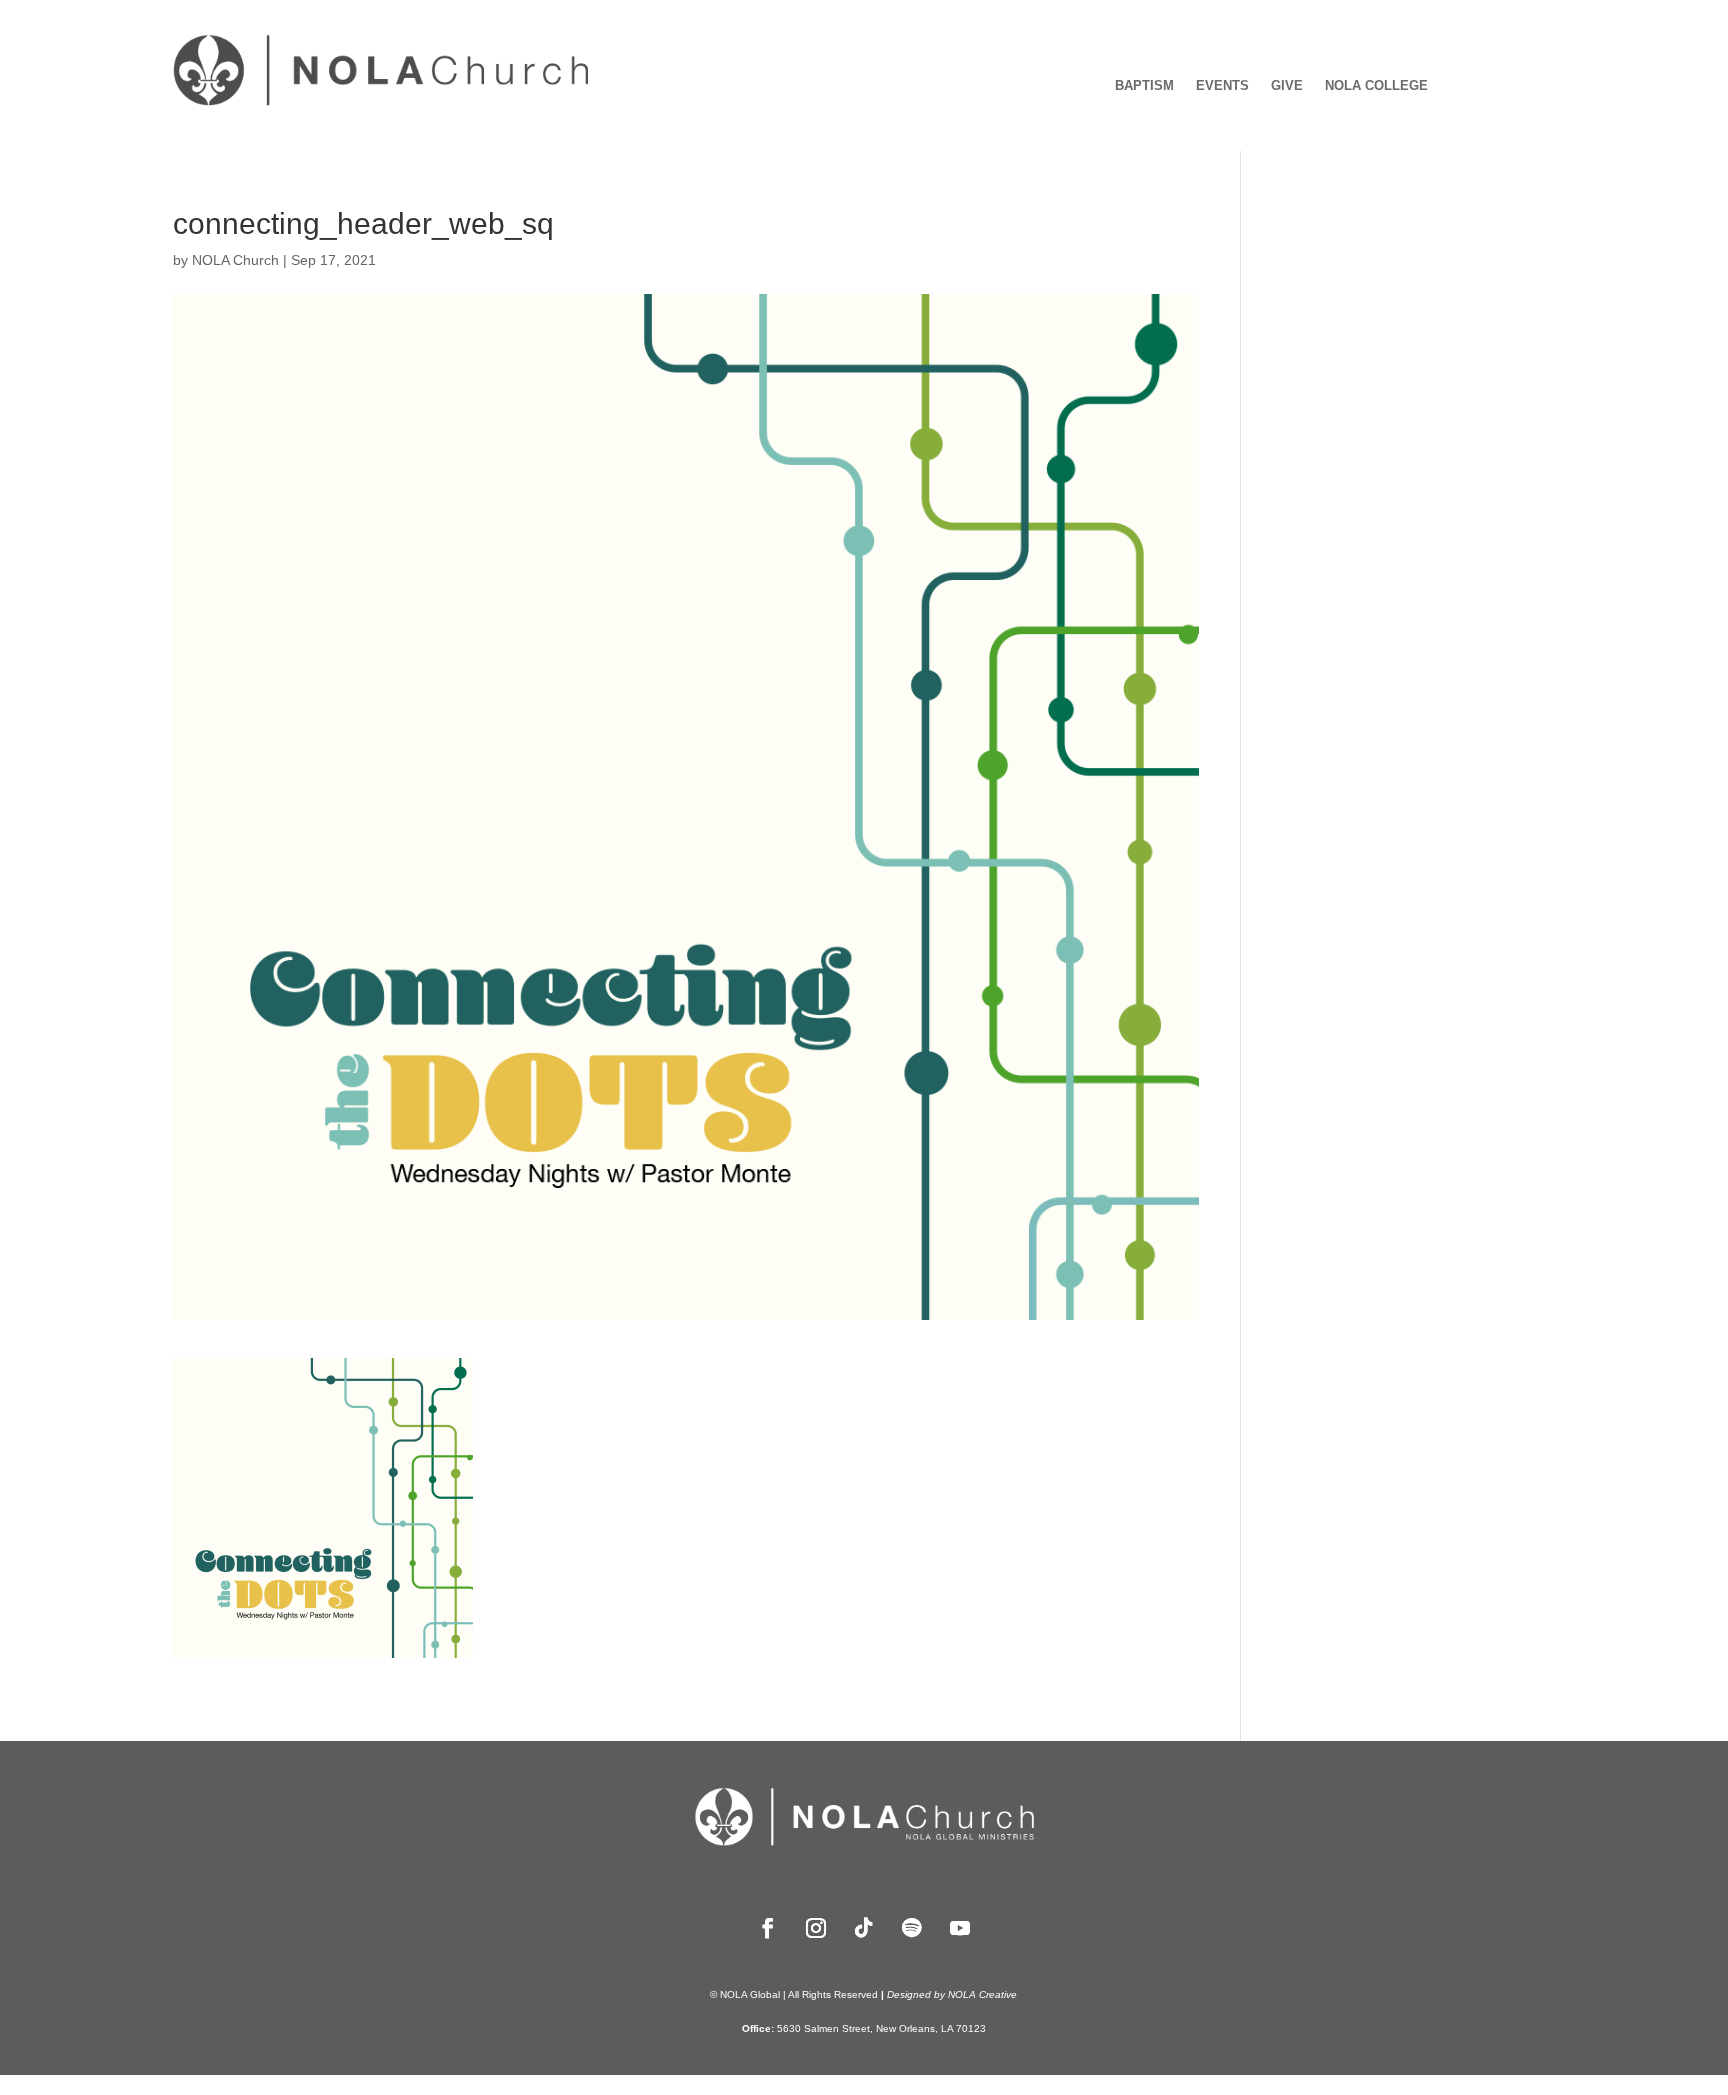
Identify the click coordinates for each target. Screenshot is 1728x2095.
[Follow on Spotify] (912, 1928)
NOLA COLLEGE (1376, 86)
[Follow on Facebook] (768, 1928)
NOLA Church (235, 260)
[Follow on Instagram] (816, 1928)
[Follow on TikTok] (864, 1928)
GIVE (1287, 86)
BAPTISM (1144, 86)
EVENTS (1222, 86)
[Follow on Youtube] (960, 1928)
